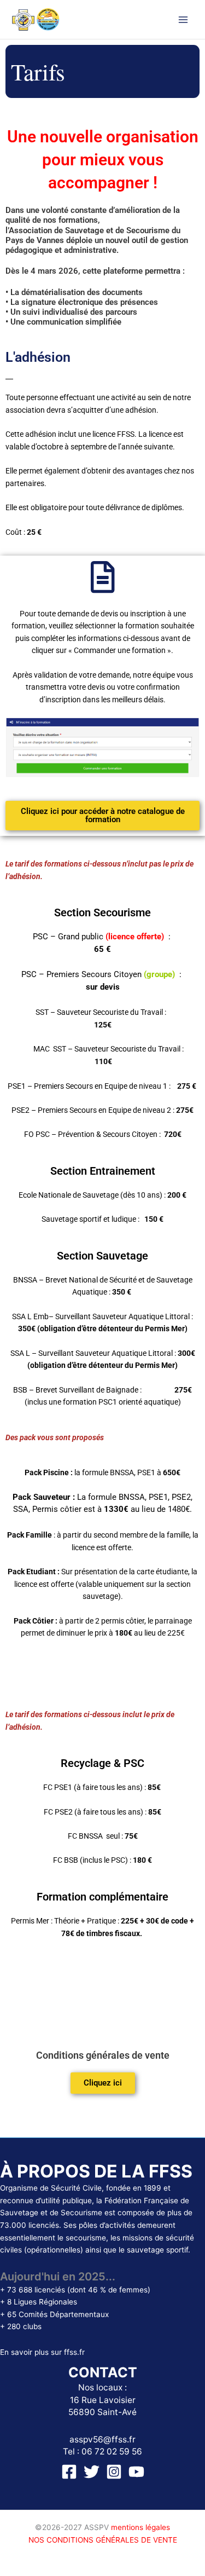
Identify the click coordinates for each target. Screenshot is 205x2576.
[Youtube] (136, 2472)
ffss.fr (74, 2352)
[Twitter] (92, 2472)
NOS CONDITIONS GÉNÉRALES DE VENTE (103, 2540)
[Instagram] (114, 2472)
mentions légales (140, 2527)
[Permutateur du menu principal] (183, 19)
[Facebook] (69, 2472)
